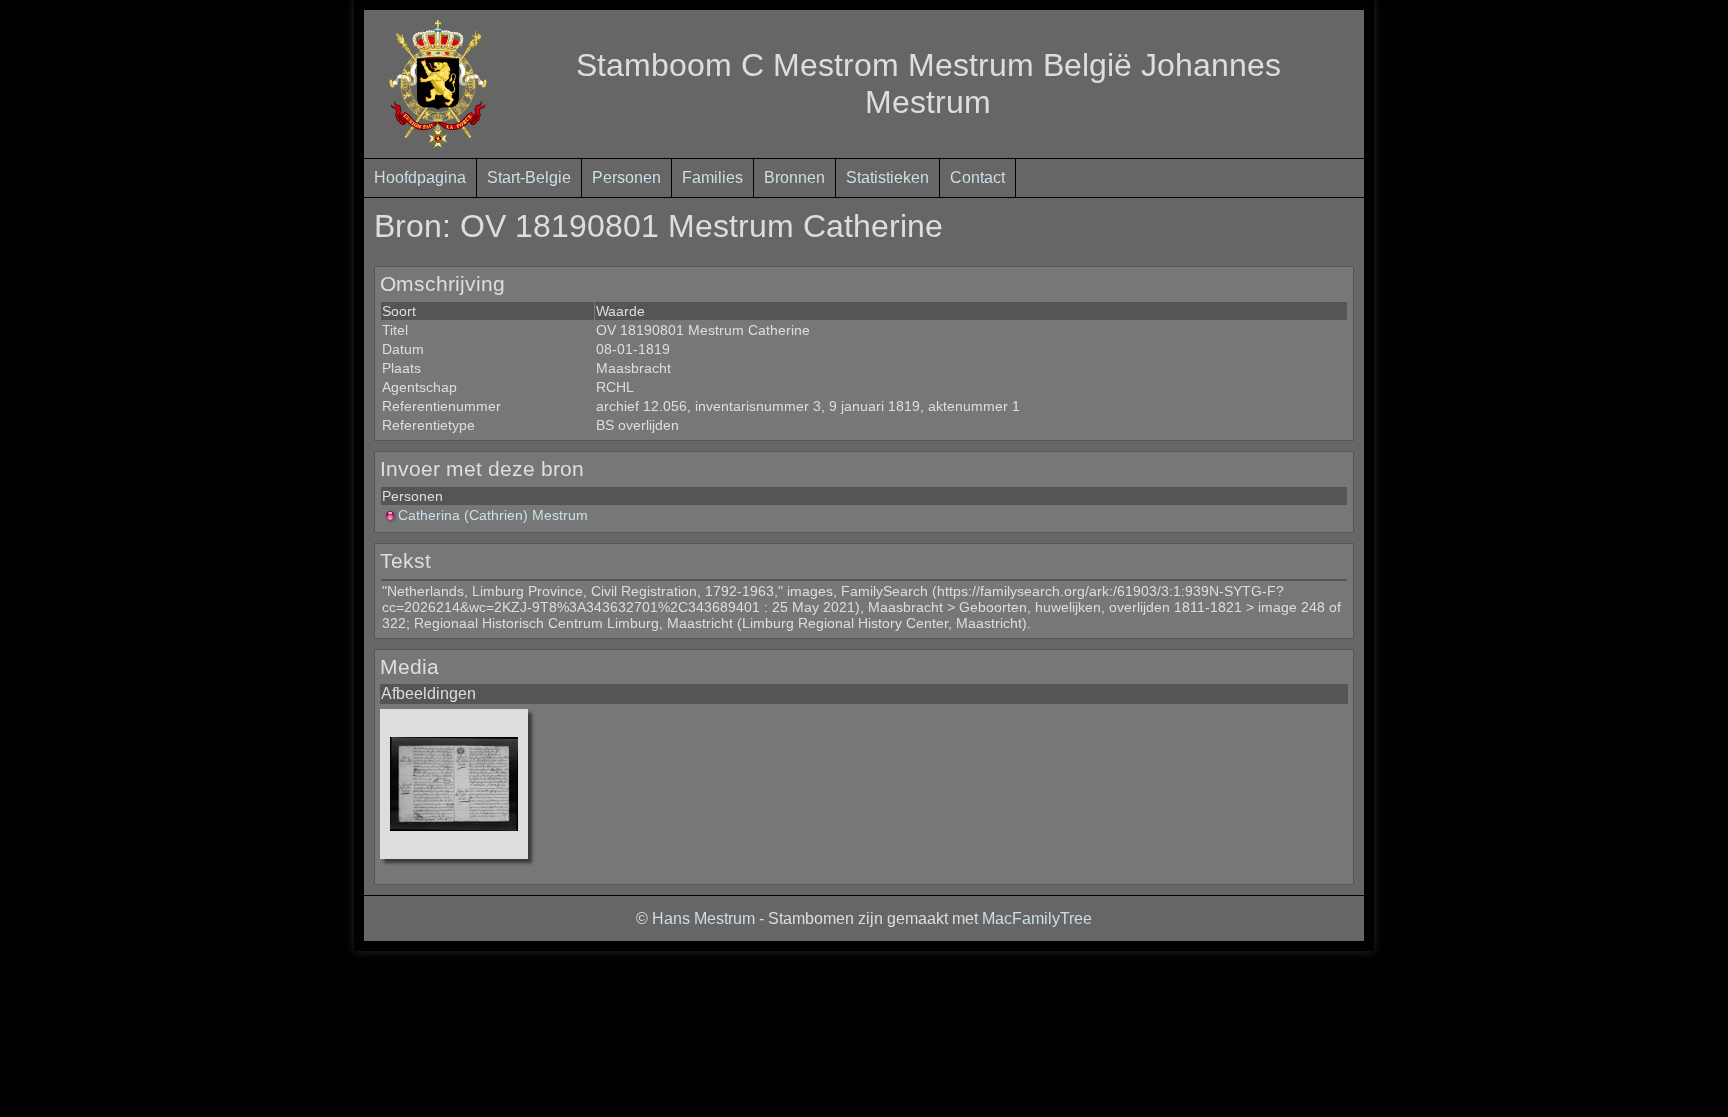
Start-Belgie (529, 177)
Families (712, 177)
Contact (977, 177)
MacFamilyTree (1037, 918)
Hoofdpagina (420, 177)
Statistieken (887, 177)
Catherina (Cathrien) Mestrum (493, 515)
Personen (626, 177)
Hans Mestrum (703, 918)
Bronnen (794, 177)
